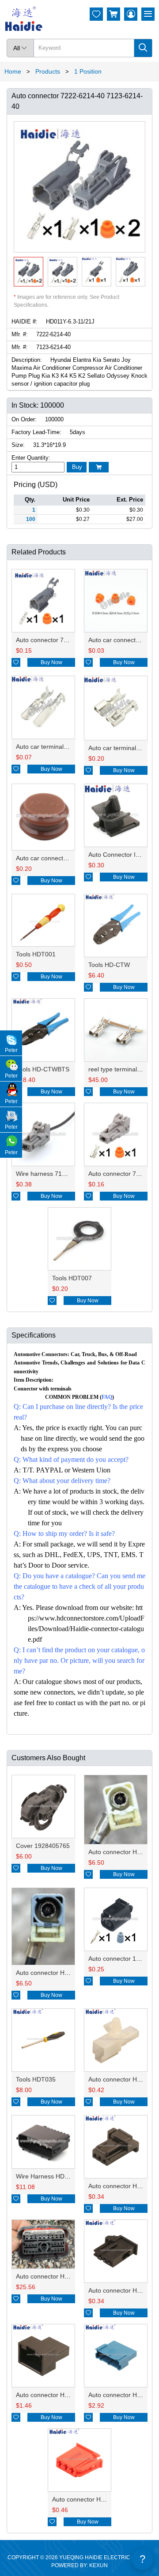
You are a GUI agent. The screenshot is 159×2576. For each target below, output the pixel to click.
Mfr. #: (20, 334)
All (20, 48)
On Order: (24, 419)
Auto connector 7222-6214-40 (58, 640)
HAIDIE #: (25, 322)
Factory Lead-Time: (36, 432)
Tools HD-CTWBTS (43, 1069)
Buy (77, 467)
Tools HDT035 (36, 2079)
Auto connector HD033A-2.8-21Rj (99, 2499)
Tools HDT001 (36, 954)
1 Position (88, 71)
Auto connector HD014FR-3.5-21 (62, 1973)
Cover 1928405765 (43, 1846)
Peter (11, 1050)
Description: (27, 360)
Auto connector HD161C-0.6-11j (61, 2395)
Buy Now (51, 662)
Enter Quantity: (31, 458)
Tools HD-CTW (109, 965)
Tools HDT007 (72, 1278)
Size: (18, 445)
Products (48, 71)
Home (13, 71)
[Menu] (148, 14)
